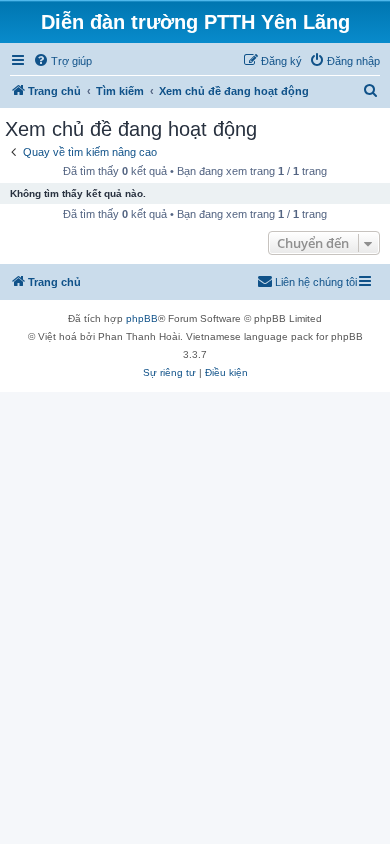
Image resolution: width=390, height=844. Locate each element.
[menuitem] (62, 61)
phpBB (142, 318)
